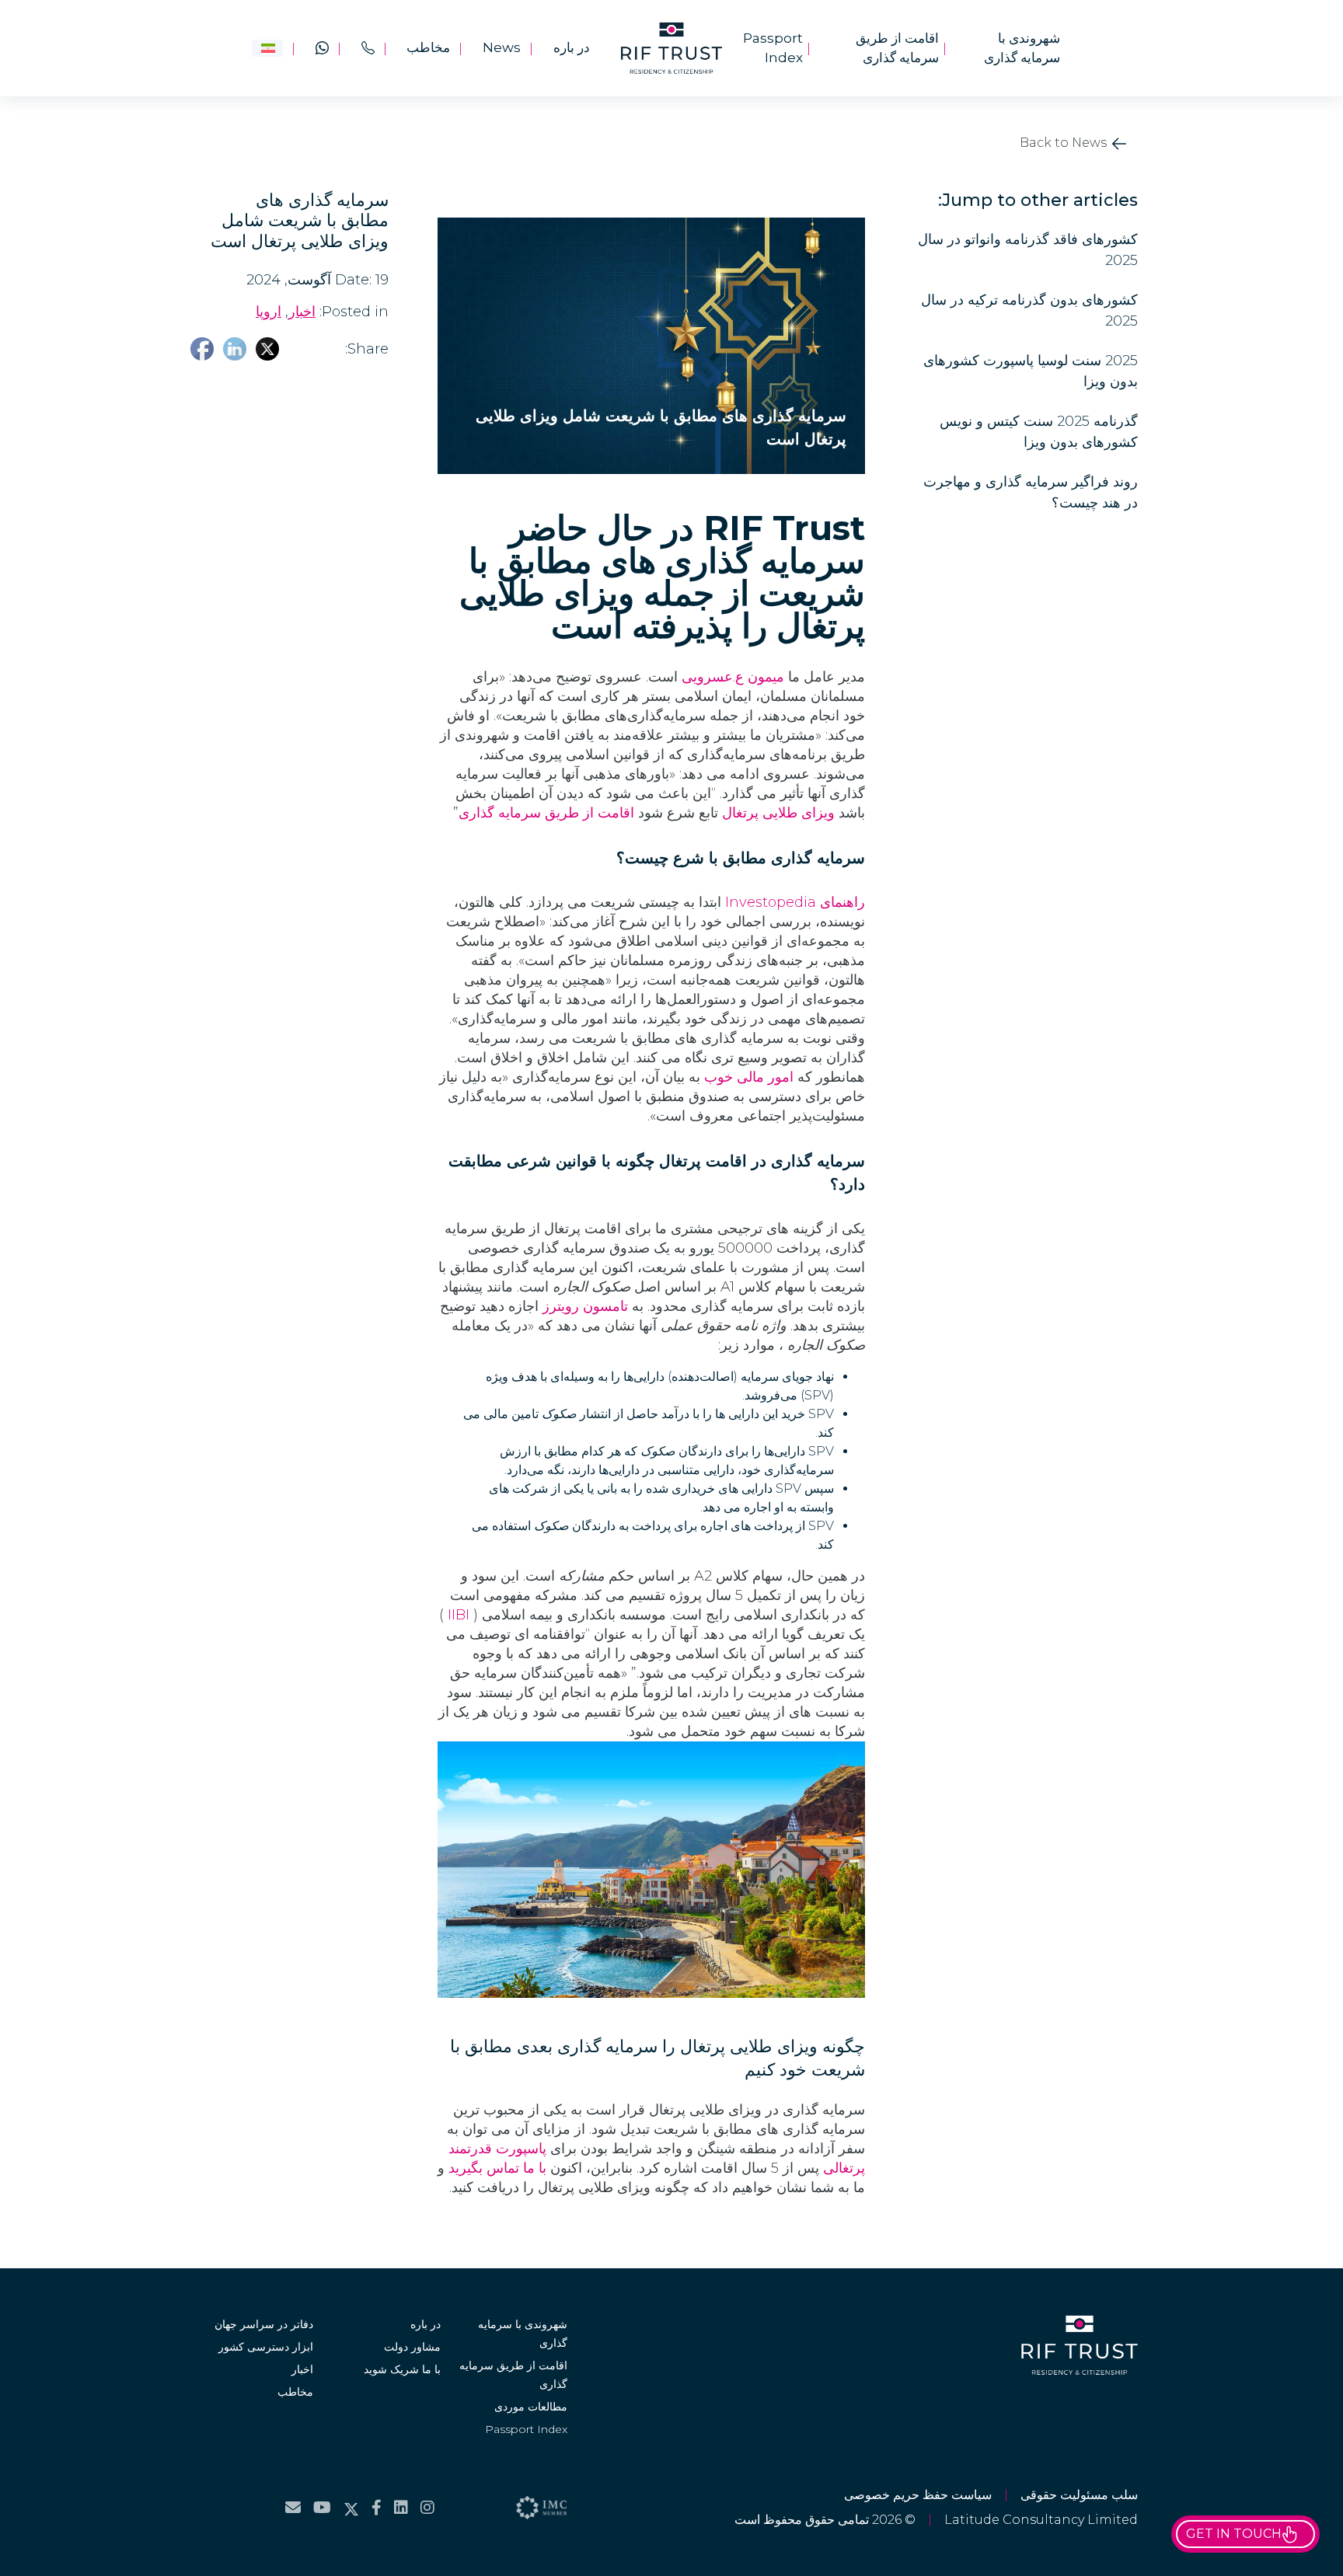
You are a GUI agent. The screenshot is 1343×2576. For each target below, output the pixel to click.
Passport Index (773, 48)
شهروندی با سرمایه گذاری (1022, 48)
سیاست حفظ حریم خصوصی (918, 2495)
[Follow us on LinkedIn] (401, 2508)
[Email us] (293, 2508)
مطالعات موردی (531, 2407)
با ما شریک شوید (402, 2369)
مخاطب (428, 47)
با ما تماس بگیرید (497, 2168)
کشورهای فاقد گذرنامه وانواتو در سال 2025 (1028, 250)
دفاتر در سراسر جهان (264, 2324)
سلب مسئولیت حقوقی (1079, 2495)
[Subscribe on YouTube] (322, 2508)
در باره (572, 47)
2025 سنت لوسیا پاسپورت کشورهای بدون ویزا (1031, 371)
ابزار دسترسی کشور (266, 2347)
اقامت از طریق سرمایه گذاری (897, 48)
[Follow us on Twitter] (351, 2508)
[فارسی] (267, 48)
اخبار (302, 2369)
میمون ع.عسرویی (733, 677)
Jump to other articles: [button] (1038, 200)
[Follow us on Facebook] (377, 2508)
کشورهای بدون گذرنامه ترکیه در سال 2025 (1029, 310)
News (502, 47)
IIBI (459, 1615)
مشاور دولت (412, 2347)
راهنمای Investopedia (795, 902)
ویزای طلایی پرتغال (778, 813)
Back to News (1065, 143)
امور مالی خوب (749, 1077)
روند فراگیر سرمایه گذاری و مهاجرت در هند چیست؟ (1031, 492)
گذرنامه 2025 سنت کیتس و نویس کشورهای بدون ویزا (1039, 432)
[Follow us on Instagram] (427, 2508)
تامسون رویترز (585, 1306)
